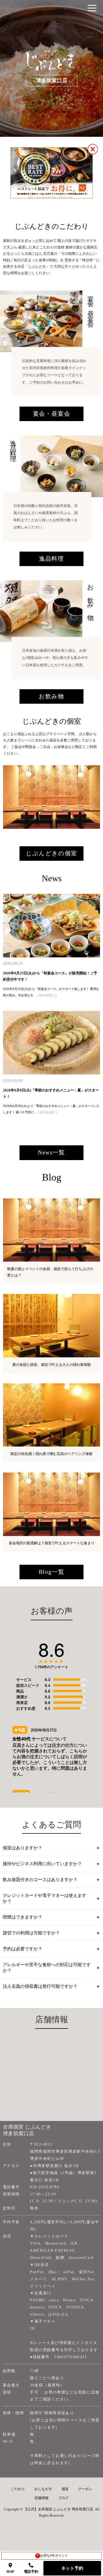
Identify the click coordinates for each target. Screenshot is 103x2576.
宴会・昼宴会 (52, 414)
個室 (65, 2489)
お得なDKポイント (52, 2555)
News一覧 (51, 1152)
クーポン (85, 2489)
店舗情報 (41, 2498)
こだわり (18, 2489)
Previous (9, 797)
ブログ (63, 2498)
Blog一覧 (52, 1572)
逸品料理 (51, 559)
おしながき (43, 2489)
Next (89, 797)
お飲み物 (51, 696)
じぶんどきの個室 (51, 853)
